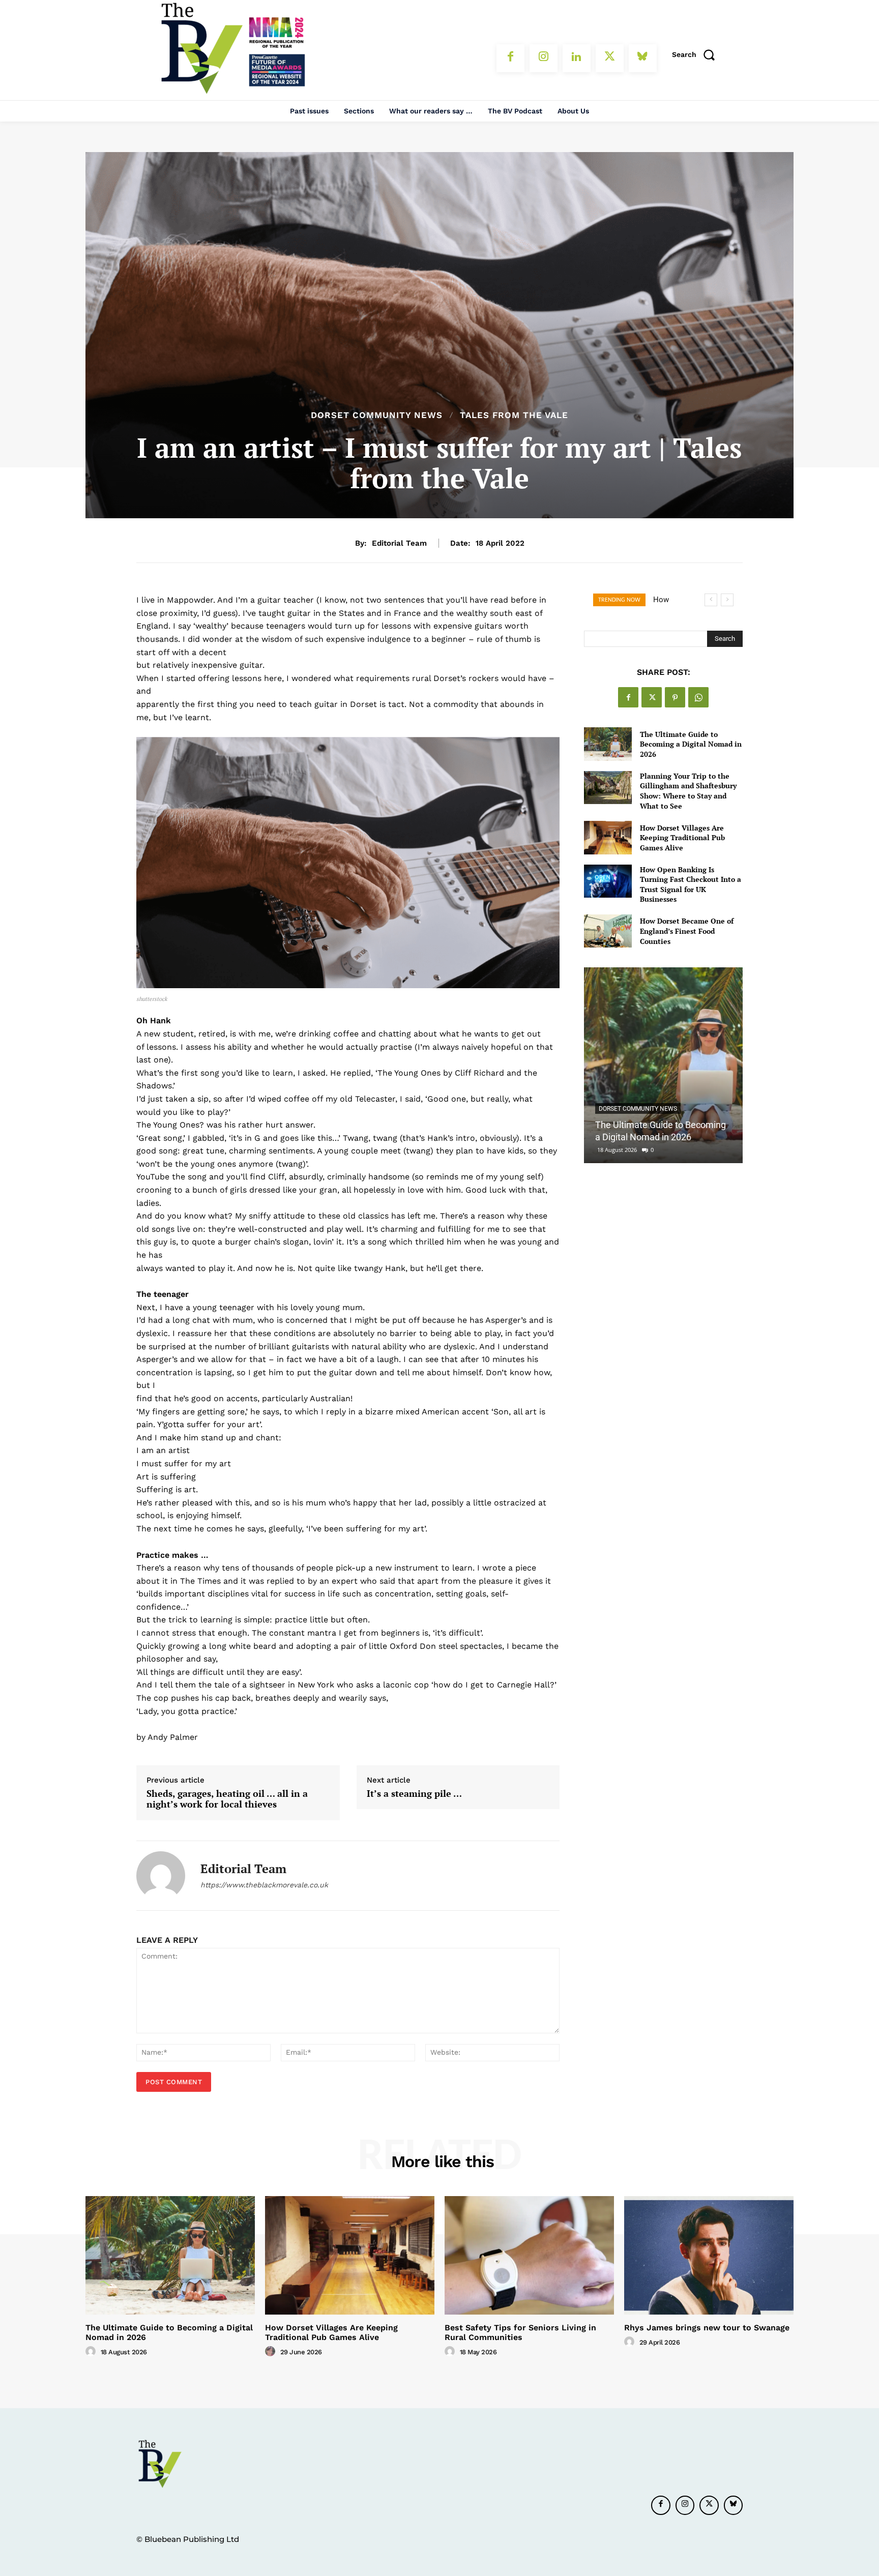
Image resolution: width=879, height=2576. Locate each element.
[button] (697, 54)
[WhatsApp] (698, 697)
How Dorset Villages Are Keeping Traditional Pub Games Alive (682, 838)
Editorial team (399, 543)
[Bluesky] (643, 58)
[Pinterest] (675, 697)
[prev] (711, 600)
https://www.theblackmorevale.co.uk (264, 1885)
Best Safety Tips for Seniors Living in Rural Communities (520, 2332)
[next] (727, 600)
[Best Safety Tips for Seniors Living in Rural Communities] (529, 2255)
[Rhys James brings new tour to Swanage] (709, 2255)
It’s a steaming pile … (414, 1794)
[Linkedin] (577, 58)
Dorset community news (377, 415)
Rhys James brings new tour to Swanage (707, 2328)
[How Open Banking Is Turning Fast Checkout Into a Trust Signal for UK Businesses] (608, 881)
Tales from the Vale (514, 415)
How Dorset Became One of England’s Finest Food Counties (687, 931)
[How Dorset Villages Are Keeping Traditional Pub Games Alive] (608, 837)
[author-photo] (92, 2352)
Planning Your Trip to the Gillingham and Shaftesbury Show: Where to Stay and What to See (688, 791)
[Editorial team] (161, 1876)
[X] (610, 58)
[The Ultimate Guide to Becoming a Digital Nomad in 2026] (608, 744)
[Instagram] (544, 58)
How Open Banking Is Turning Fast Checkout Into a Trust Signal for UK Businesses (691, 884)
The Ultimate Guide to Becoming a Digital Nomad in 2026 (691, 744)
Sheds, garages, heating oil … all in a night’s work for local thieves (227, 1799)
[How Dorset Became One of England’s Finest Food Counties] (608, 931)
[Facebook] (510, 58)
